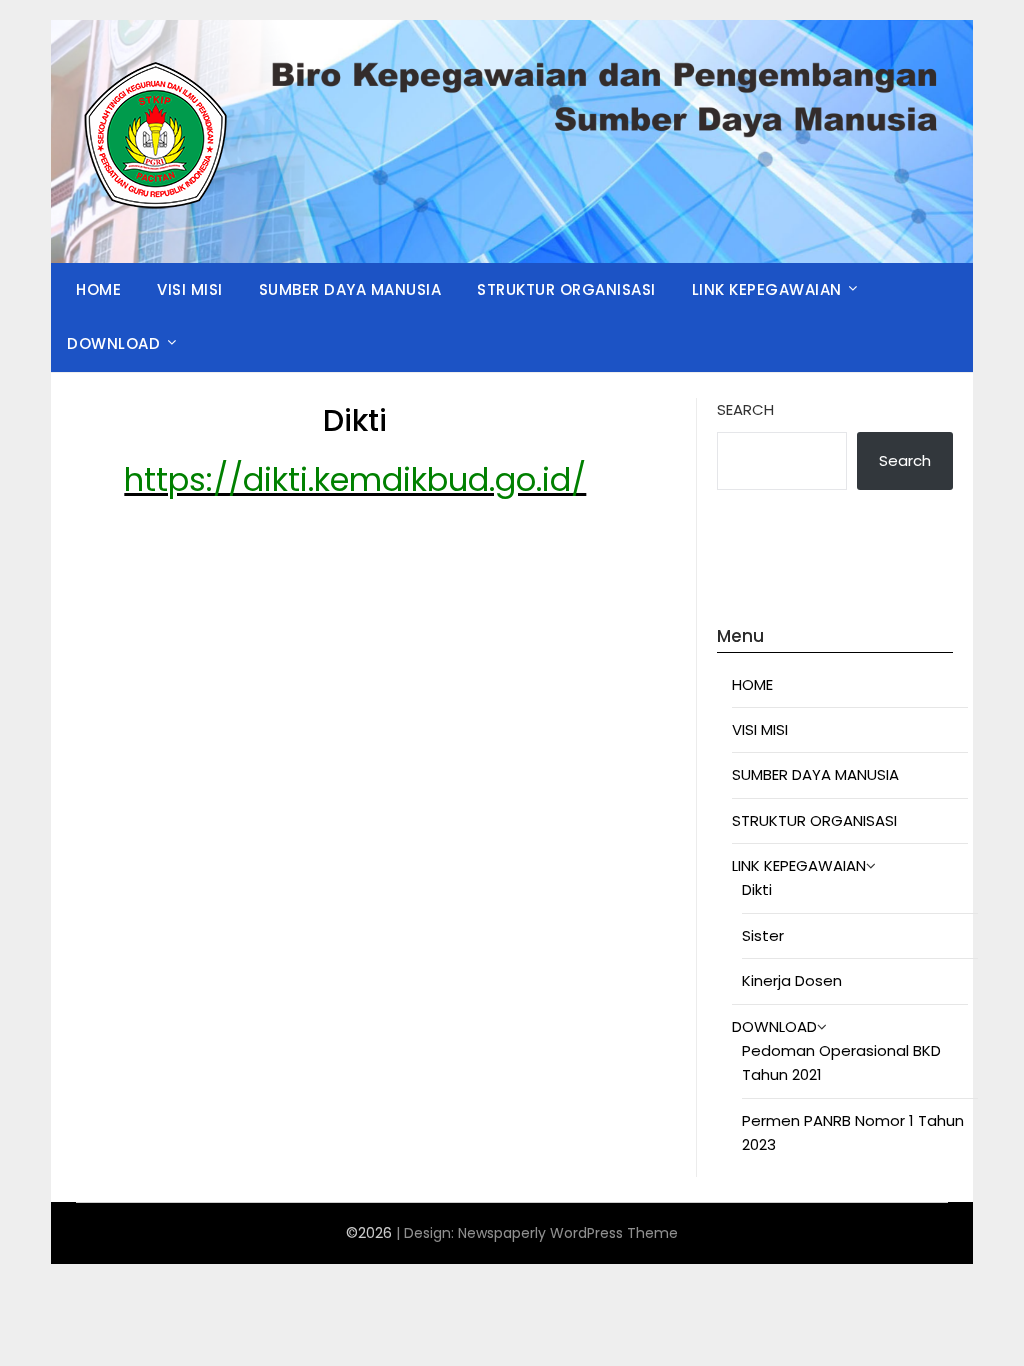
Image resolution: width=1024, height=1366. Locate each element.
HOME (98, 289)
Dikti (757, 889)
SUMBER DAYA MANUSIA (350, 289)
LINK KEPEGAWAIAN (767, 289)
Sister (763, 935)
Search (745, 409)
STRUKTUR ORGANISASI (566, 289)
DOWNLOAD (113, 343)
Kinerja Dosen (792, 980)
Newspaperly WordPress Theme (568, 1233)
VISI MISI (190, 289)
